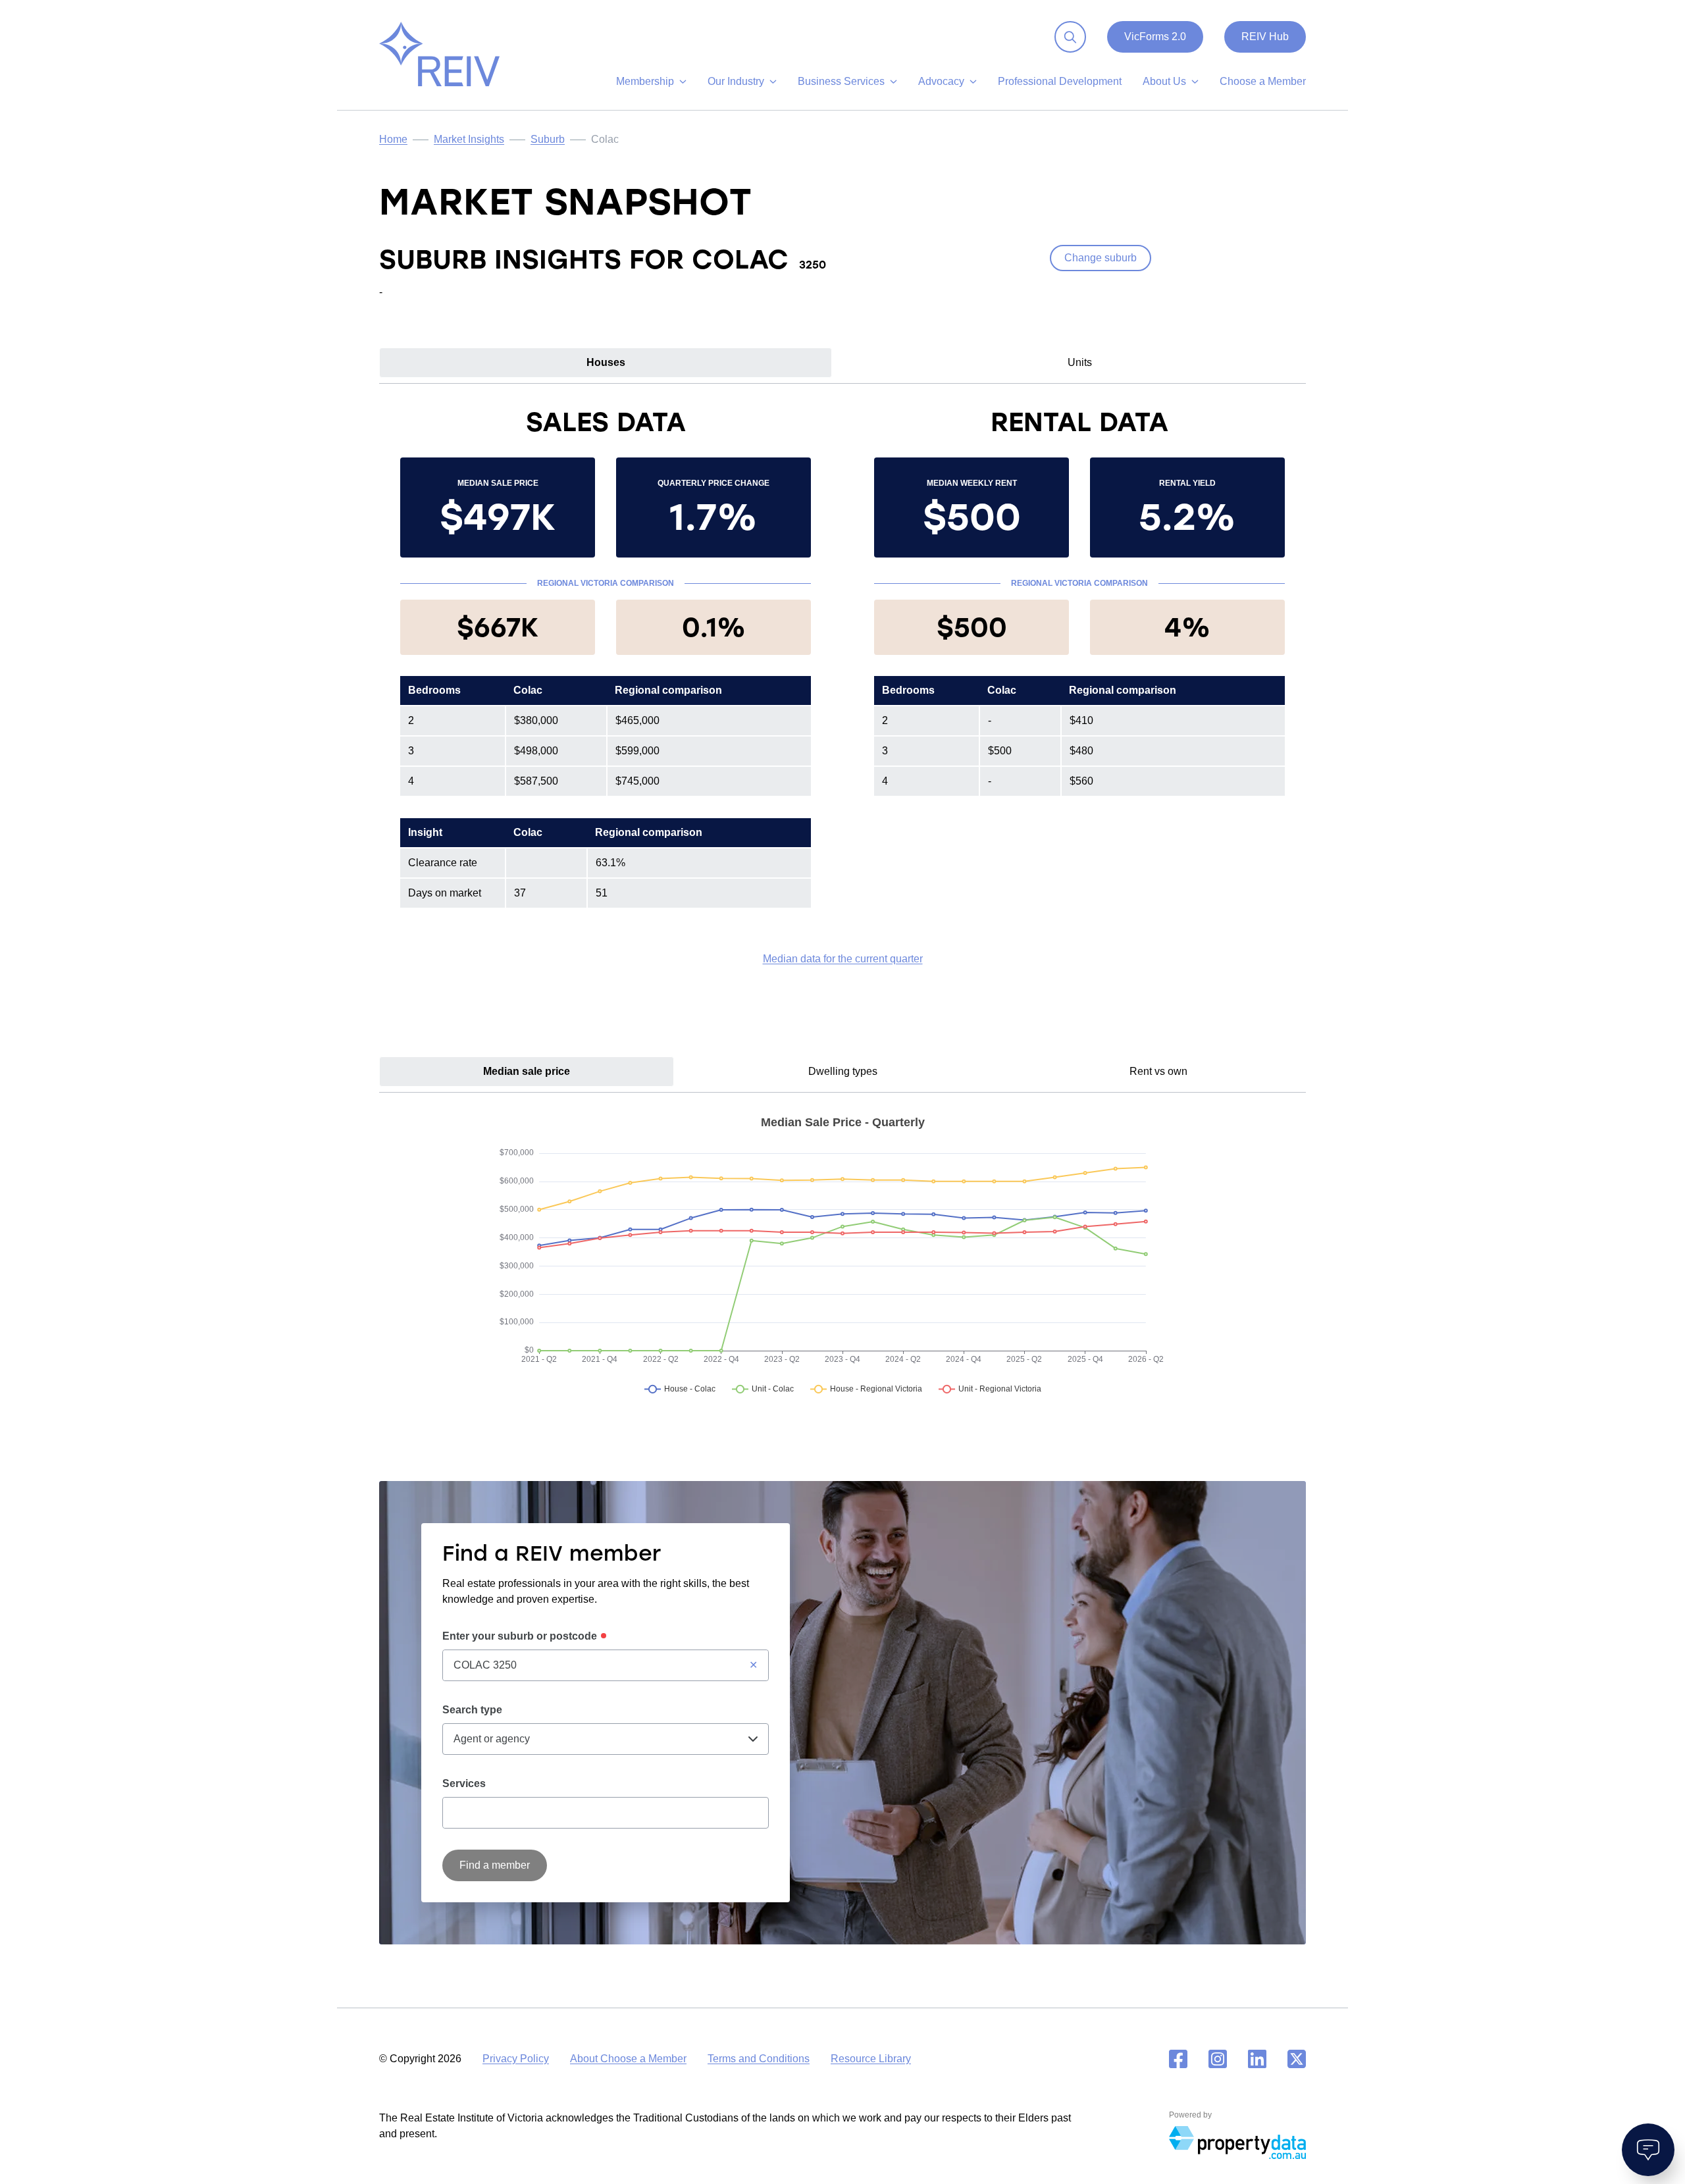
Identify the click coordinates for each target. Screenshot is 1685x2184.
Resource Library (871, 2059)
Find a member (495, 1865)
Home (393, 139)
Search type (472, 1710)
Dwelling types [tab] (843, 1071)
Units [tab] (1080, 362)
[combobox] (606, 1665)
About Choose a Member (628, 2059)
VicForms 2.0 (1155, 37)
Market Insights (469, 139)
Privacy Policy (516, 2059)
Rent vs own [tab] (1158, 1071)
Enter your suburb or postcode (520, 1636)
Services (464, 1783)
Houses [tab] (606, 362)
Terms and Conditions (759, 2059)
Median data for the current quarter (843, 959)
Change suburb (1101, 258)
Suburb (548, 139)
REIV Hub (1265, 37)
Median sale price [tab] (527, 1071)
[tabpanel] (842, 686)
